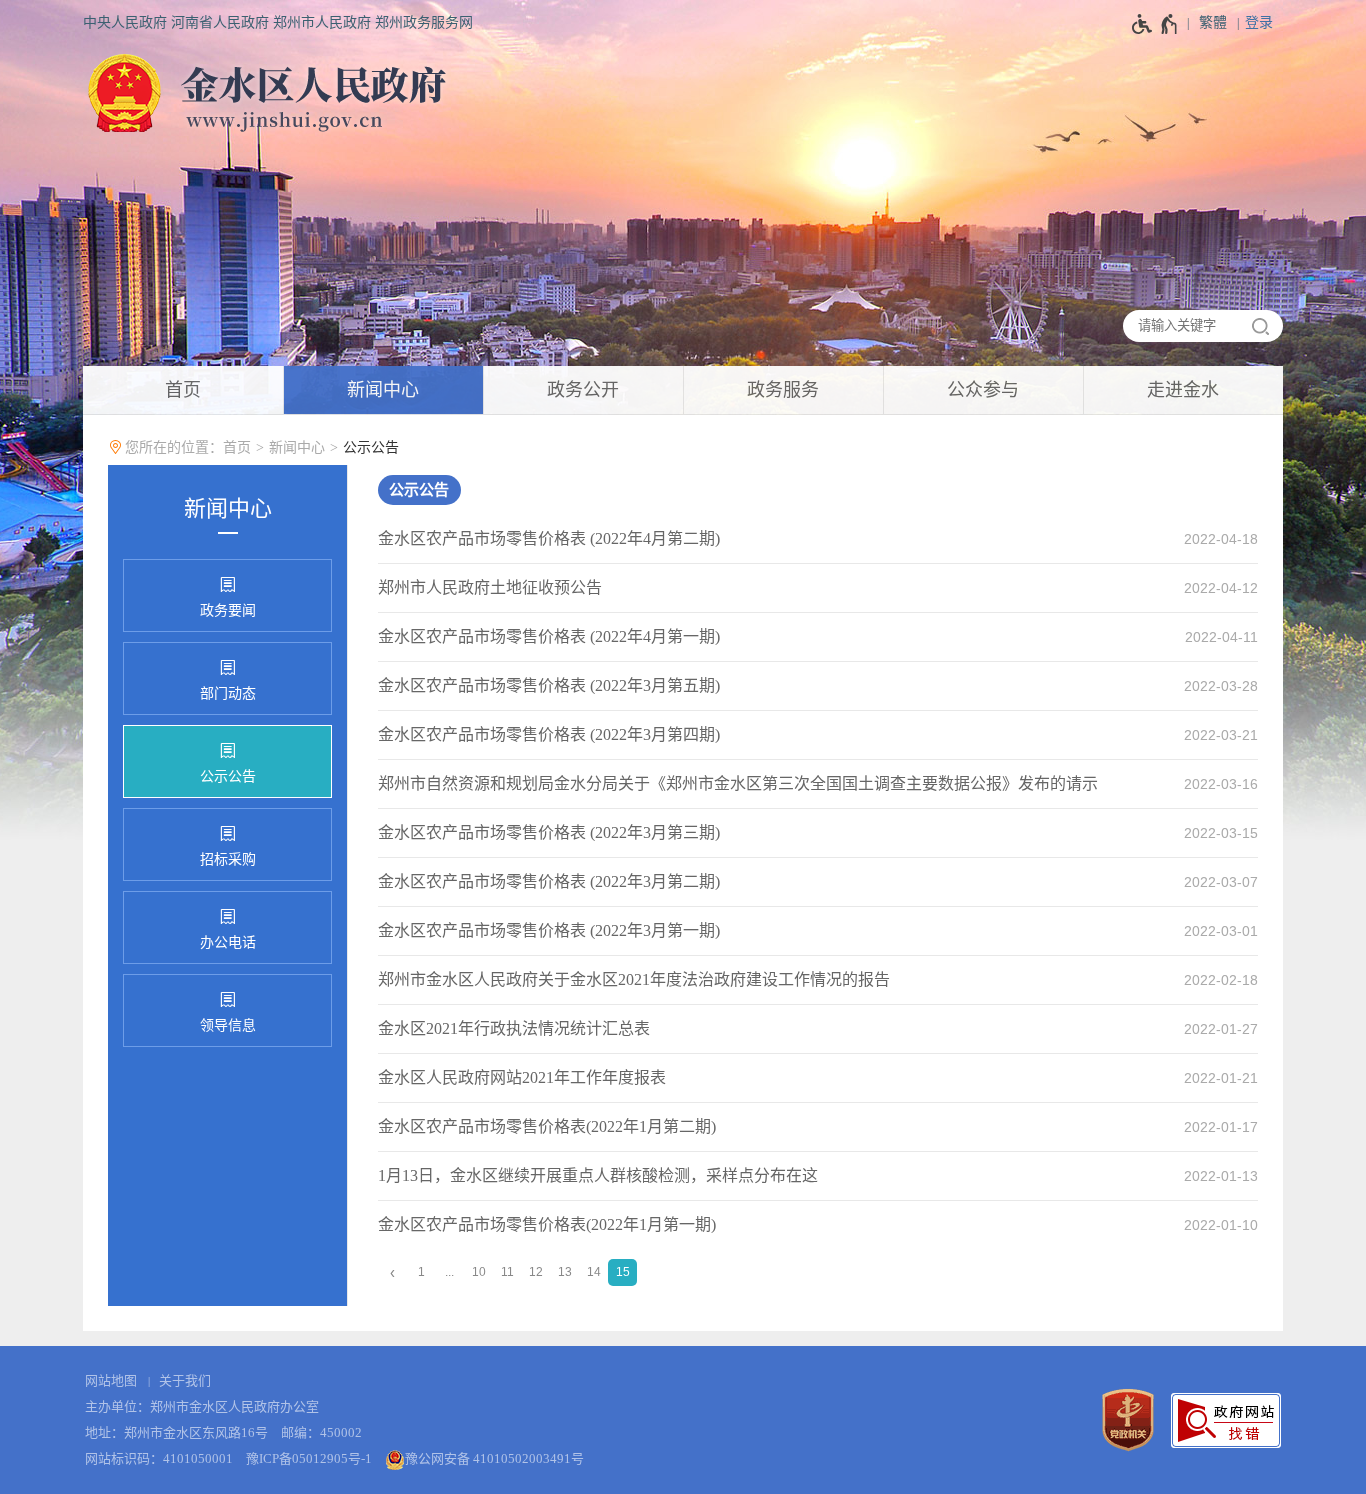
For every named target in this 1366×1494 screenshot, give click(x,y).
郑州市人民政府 (322, 22)
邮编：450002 (321, 1432)
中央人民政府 (125, 22)
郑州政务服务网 (424, 22)
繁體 (1213, 22)
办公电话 (228, 942)
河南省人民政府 (220, 22)
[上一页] (392, 1272)
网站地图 (111, 1380)
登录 (1259, 22)
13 (565, 1272)
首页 (237, 447)
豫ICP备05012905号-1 (309, 1458)
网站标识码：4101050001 (159, 1458)
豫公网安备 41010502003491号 (494, 1458)
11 (507, 1272)
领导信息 (228, 1025)
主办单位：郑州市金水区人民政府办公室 (202, 1406)
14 (594, 1272)
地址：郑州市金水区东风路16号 (176, 1432)
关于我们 (185, 1380)
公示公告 (371, 447)
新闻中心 (297, 447)
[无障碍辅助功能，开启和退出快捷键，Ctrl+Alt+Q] (1155, 24)
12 (536, 1272)
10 (479, 1272)
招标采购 (228, 859)
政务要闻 (228, 610)
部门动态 (228, 693)
